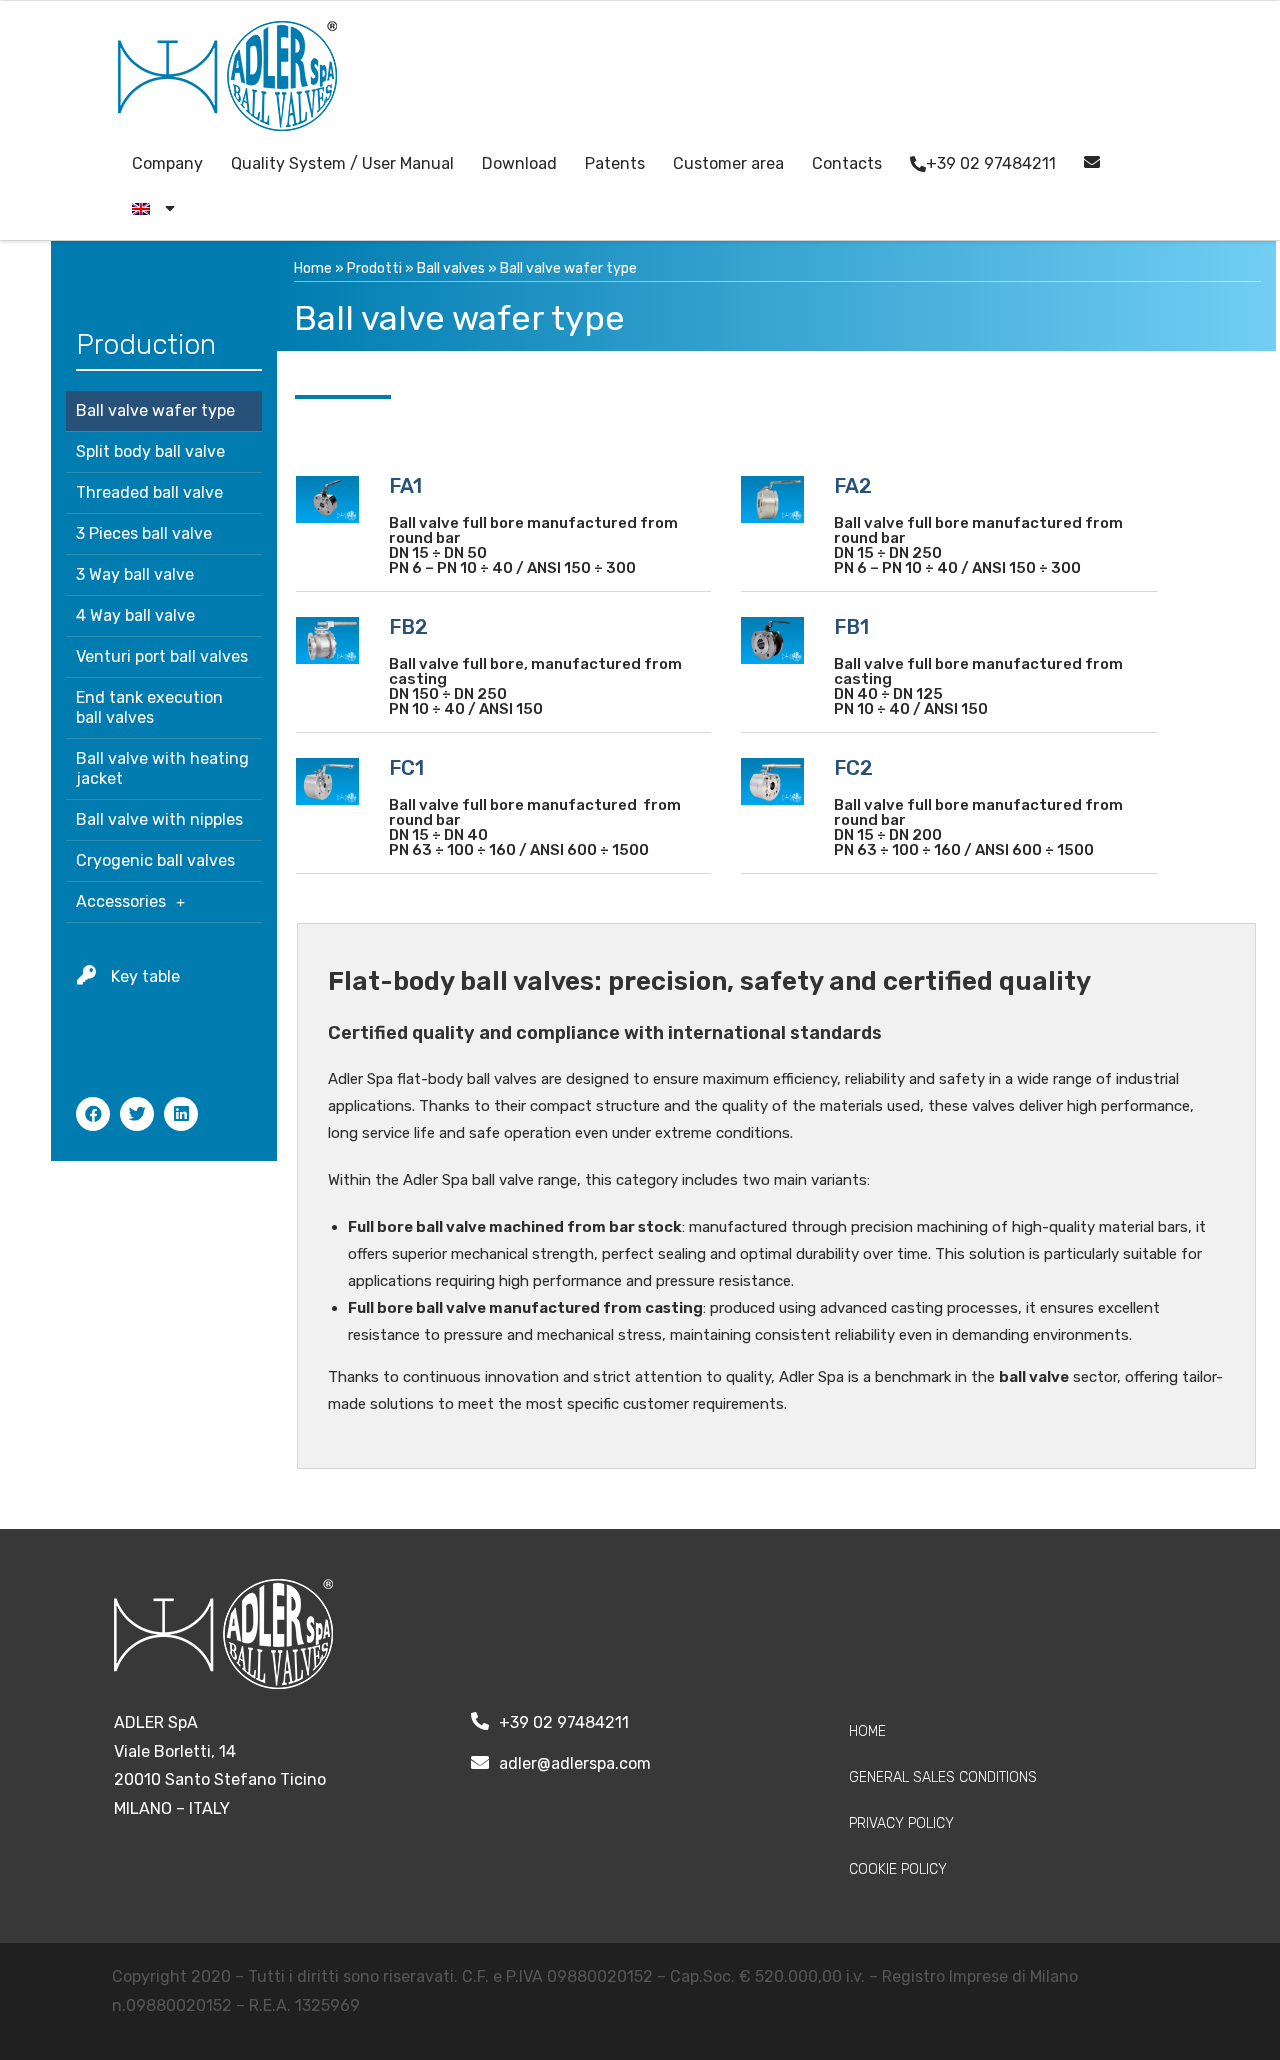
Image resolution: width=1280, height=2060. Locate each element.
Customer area (728, 163)
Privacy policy (901, 1823)
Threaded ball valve (149, 492)
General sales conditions (943, 1777)
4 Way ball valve (135, 615)
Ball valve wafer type (155, 410)
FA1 (405, 486)
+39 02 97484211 (991, 163)
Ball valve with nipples (159, 819)
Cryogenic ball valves (155, 860)
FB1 (851, 627)
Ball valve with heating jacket (162, 768)
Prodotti (374, 268)
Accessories (121, 901)
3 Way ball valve (135, 574)
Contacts (847, 163)
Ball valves (451, 268)
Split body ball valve (150, 451)
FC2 (853, 768)
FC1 (406, 768)
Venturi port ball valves (162, 656)
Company (167, 163)
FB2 (408, 627)
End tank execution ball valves (149, 707)
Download (519, 163)
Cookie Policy (898, 1869)
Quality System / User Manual (342, 163)
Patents (615, 163)
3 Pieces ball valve (144, 533)
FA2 (853, 486)
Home (313, 268)
